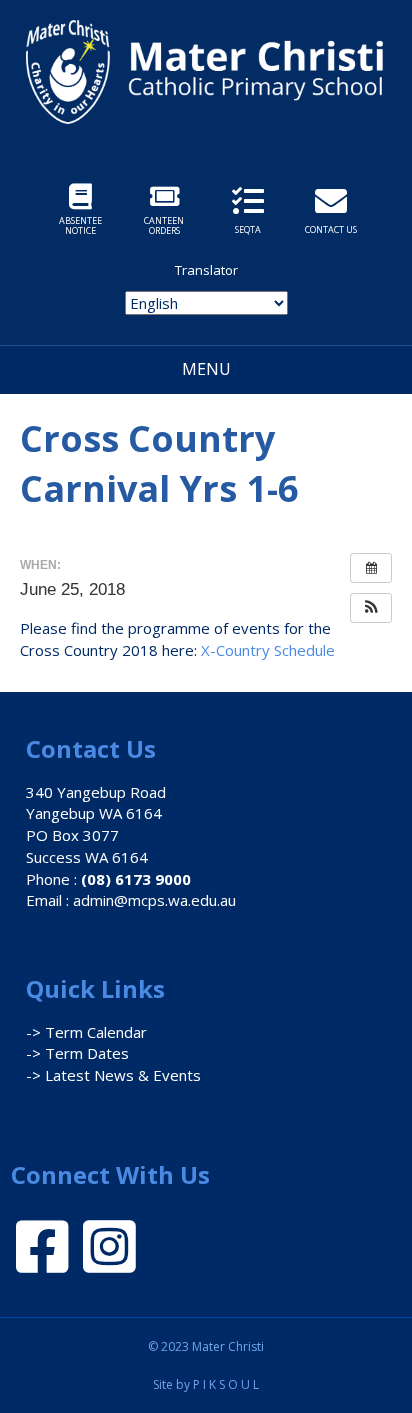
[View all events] (371, 568)
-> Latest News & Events (113, 1075)
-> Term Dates (77, 1053)
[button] (371, 608)
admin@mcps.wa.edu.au (154, 900)
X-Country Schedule (268, 650)
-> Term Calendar (86, 1032)
